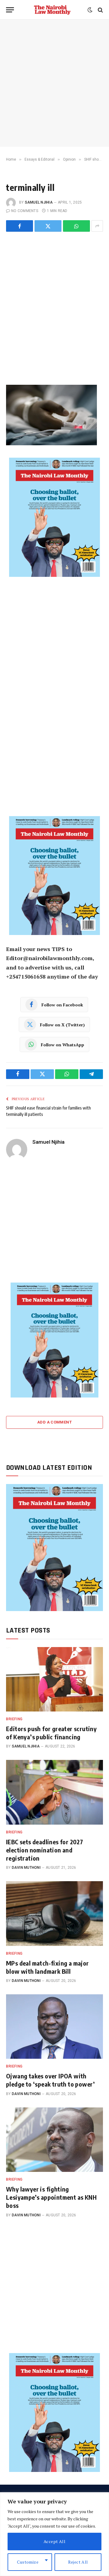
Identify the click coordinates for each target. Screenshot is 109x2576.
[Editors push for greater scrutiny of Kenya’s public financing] (54, 1679)
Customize (28, 2562)
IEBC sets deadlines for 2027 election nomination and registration (45, 1850)
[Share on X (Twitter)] (48, 226)
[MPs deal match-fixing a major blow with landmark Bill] (54, 1913)
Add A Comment (54, 1422)
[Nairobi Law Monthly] (52, 10)
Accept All (54, 2541)
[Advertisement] (54, 83)
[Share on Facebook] (20, 226)
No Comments (25, 211)
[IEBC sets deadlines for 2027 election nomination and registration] (54, 1792)
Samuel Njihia (39, 202)
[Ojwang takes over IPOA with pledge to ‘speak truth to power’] (54, 2027)
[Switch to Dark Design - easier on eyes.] (90, 10)
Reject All (78, 2562)
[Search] (100, 10)
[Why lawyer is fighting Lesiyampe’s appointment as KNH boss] (54, 2140)
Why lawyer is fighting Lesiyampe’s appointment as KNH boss (51, 2197)
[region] (54, 2534)
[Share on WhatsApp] (76, 226)
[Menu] (10, 10)
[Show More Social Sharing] (97, 226)
